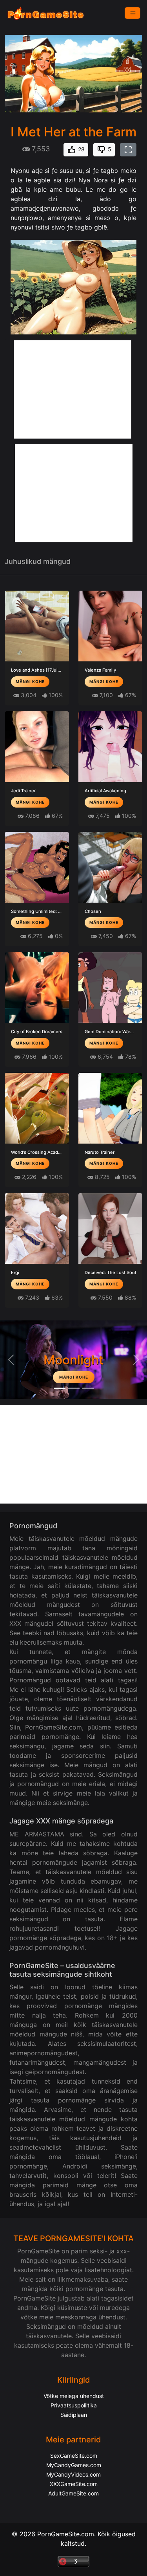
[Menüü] (132, 13)
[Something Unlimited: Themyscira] (37, 867)
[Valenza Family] (111, 626)
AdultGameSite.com (73, 2493)
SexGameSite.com (74, 2456)
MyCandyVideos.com (73, 2474)
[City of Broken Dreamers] (37, 988)
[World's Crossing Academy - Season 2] (37, 1108)
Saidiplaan (74, 2415)
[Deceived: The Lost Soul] (111, 1228)
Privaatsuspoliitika (74, 2405)
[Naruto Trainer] (111, 1108)
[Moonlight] (60, 1388)
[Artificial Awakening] (111, 747)
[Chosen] (111, 867)
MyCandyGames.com (74, 2465)
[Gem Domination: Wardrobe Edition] (111, 988)
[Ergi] (37, 1228)
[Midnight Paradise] (74, 1388)
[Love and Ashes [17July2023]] (37, 626)
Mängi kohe (30, 681)
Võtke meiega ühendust (74, 2396)
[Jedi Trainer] (37, 747)
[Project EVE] (88, 1388)
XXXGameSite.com (74, 2484)
